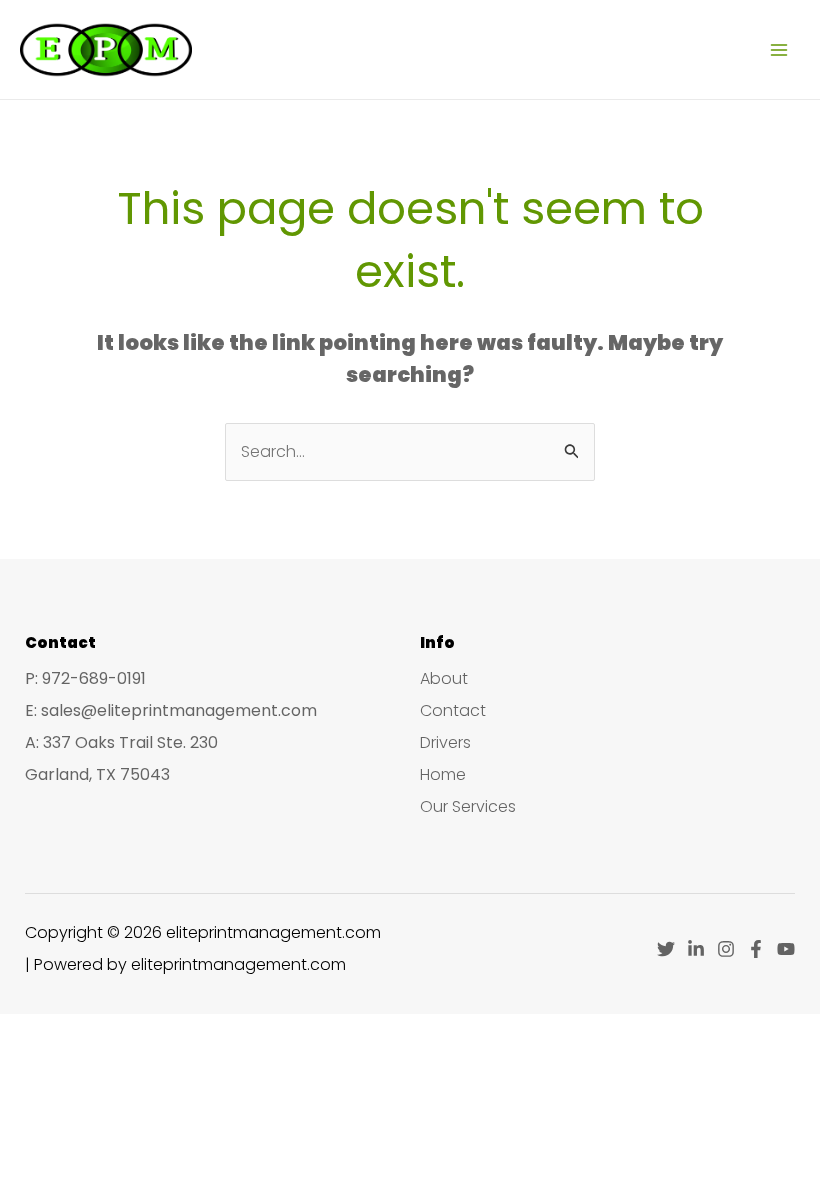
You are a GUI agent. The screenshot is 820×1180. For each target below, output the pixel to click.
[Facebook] (756, 949)
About (444, 678)
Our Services (468, 806)
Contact (453, 710)
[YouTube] (786, 949)
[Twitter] (666, 949)
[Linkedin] (696, 949)
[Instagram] (726, 949)
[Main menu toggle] (779, 49)
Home (443, 774)
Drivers (445, 742)
